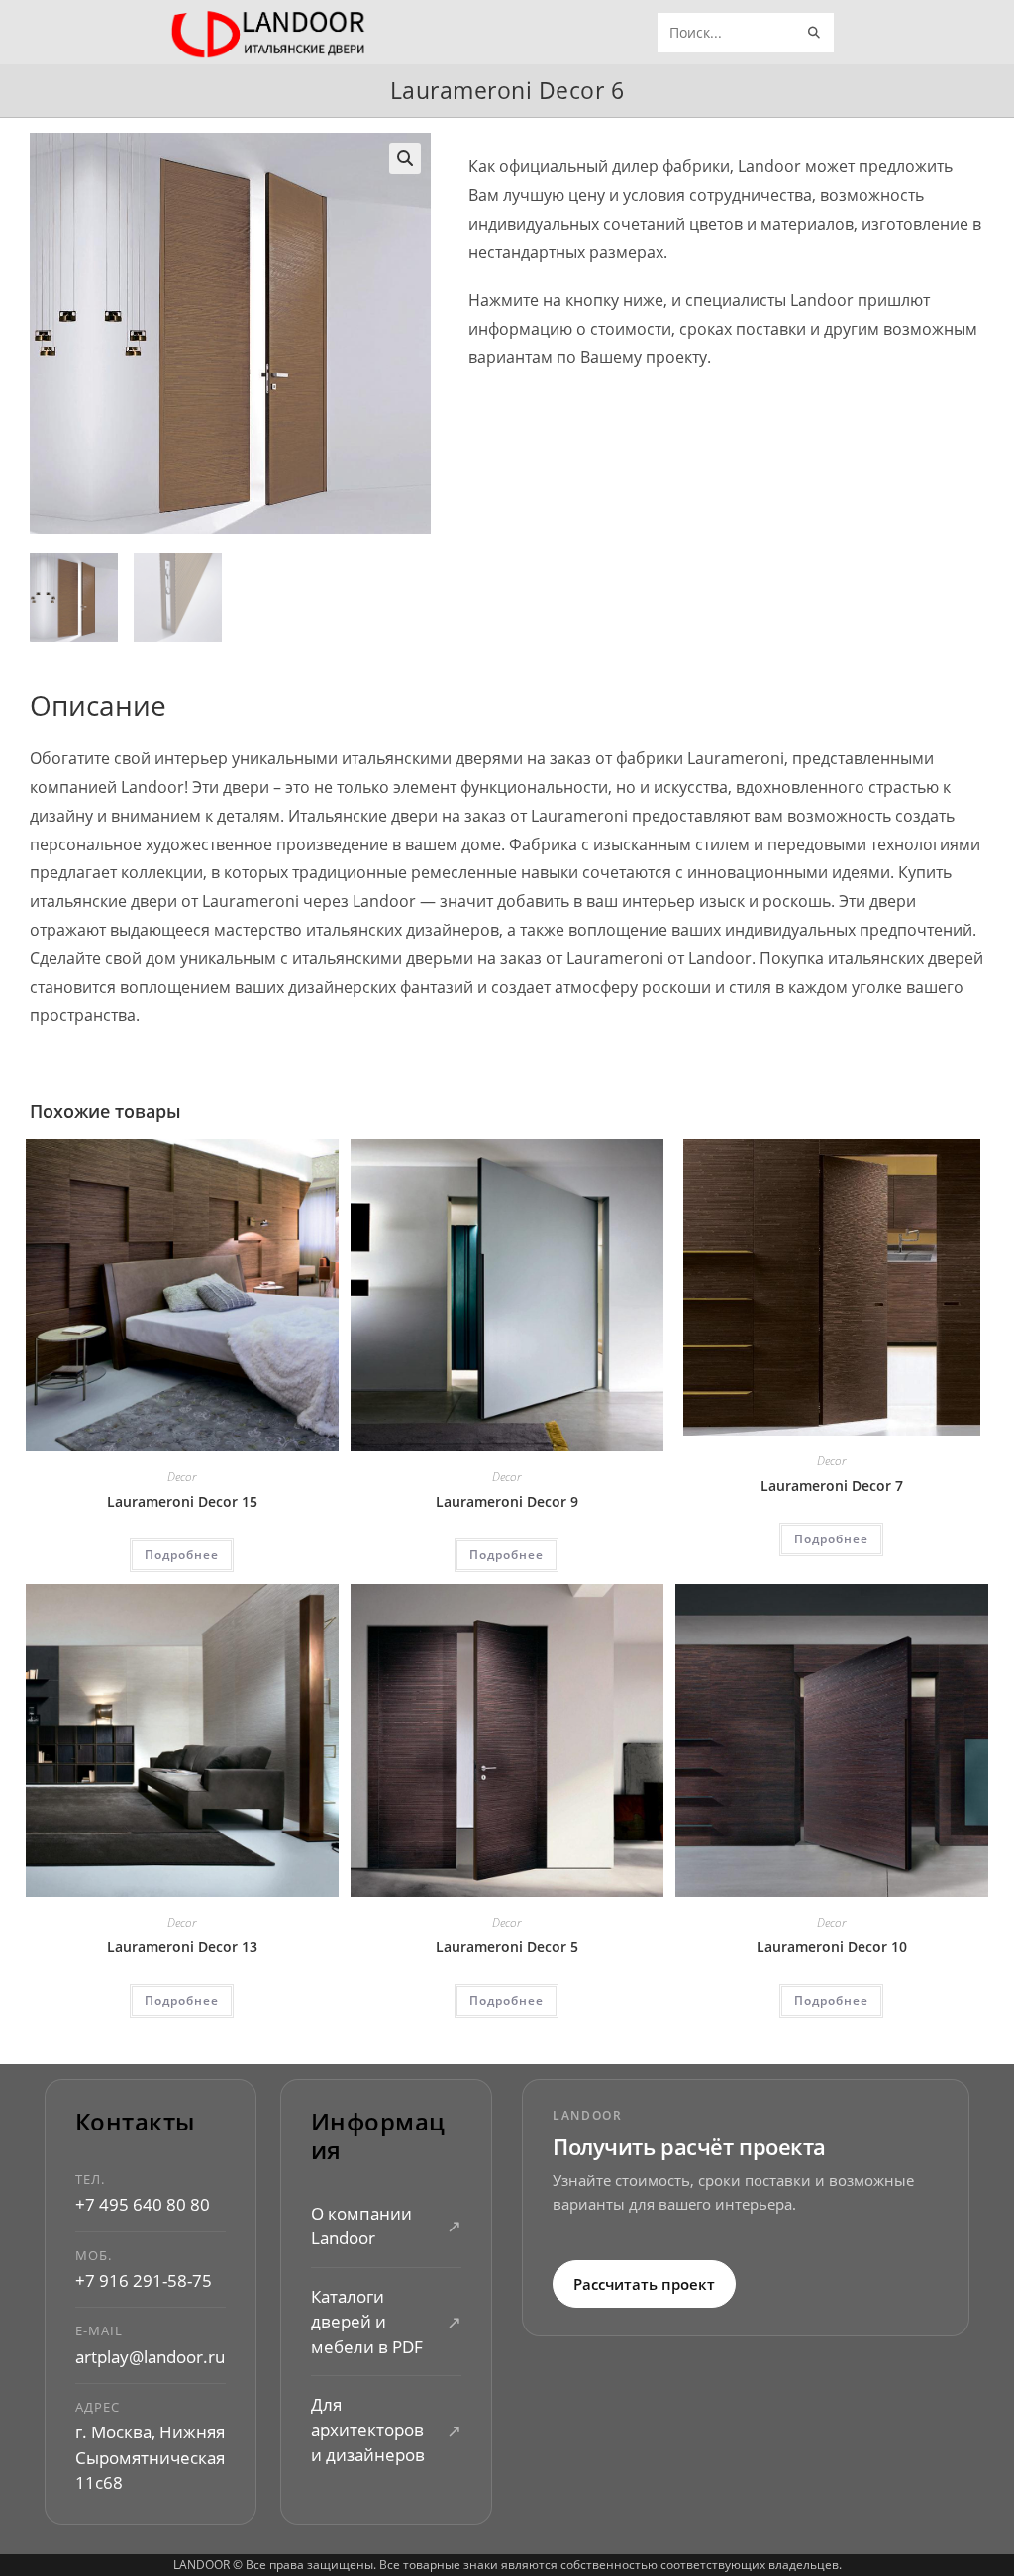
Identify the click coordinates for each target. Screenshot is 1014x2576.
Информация (378, 2136)
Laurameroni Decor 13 (182, 1947)
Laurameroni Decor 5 (507, 1947)
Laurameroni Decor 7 (832, 1486)
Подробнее (182, 1555)
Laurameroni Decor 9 (507, 1501)
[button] (405, 158)
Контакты (135, 2122)
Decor (182, 1477)
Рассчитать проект (644, 2284)
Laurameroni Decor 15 (182, 1501)
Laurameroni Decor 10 (832, 1947)
